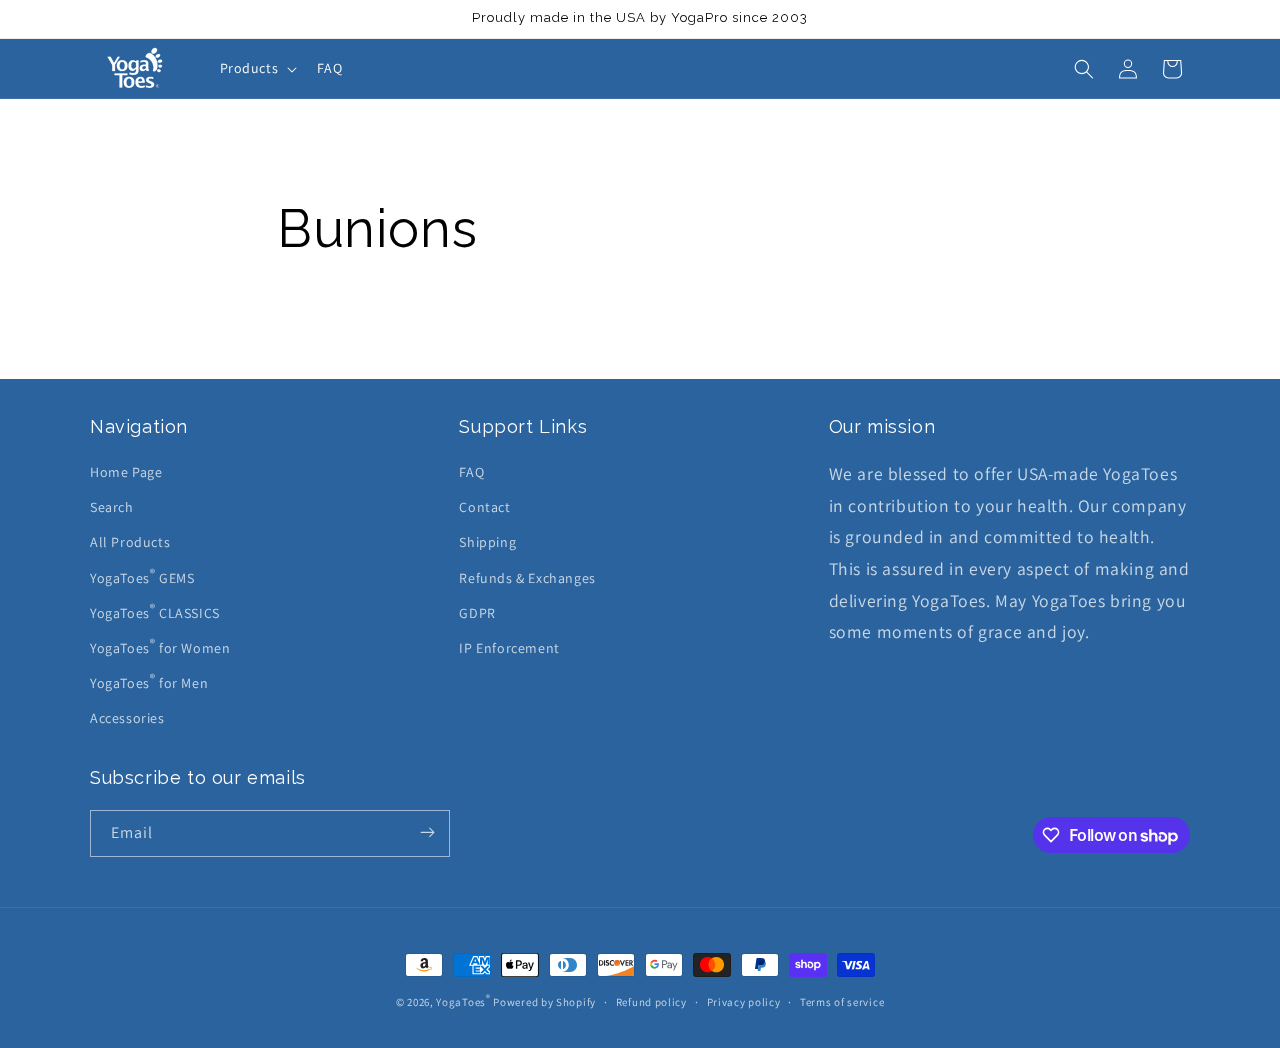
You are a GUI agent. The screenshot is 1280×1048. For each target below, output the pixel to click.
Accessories (127, 718)
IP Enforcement (509, 648)
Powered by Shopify (544, 1002)
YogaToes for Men (149, 681)
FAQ (471, 472)
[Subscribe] (427, 833)
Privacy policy (744, 1002)
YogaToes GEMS (142, 576)
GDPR (477, 613)
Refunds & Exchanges (527, 578)
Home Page (126, 472)
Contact (484, 507)
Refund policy (651, 1002)
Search (112, 507)
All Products (130, 542)
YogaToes (463, 1002)
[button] (257, 68)
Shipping (487, 542)
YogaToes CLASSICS (155, 611)
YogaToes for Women (160, 646)
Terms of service (842, 1002)
